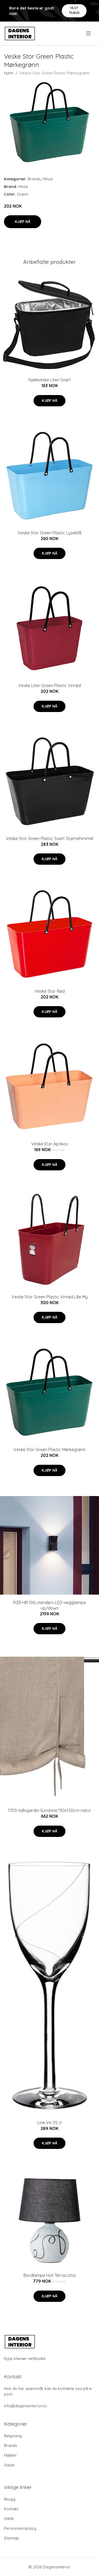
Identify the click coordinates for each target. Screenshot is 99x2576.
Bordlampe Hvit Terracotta (49, 2275)
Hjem (9, 73)
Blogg (10, 2499)
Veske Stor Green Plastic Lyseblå (49, 533)
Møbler (10, 2455)
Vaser (10, 2465)
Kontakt (11, 2509)
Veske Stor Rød (50, 991)
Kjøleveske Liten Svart (50, 380)
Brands (34, 179)
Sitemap (11, 2538)
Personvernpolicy (20, 2528)
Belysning (13, 2436)
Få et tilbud (74, 10)
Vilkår (9, 2519)
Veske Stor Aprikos (49, 1144)
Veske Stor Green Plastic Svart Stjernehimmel (49, 838)
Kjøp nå (23, 222)
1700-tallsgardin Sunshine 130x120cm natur (49, 1810)
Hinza (48, 179)
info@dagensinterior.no (25, 2406)
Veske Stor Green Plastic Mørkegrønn (49, 1450)
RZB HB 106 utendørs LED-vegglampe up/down (49, 1605)
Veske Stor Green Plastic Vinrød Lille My (50, 1297)
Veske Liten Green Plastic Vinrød (49, 685)
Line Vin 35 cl (49, 2123)
